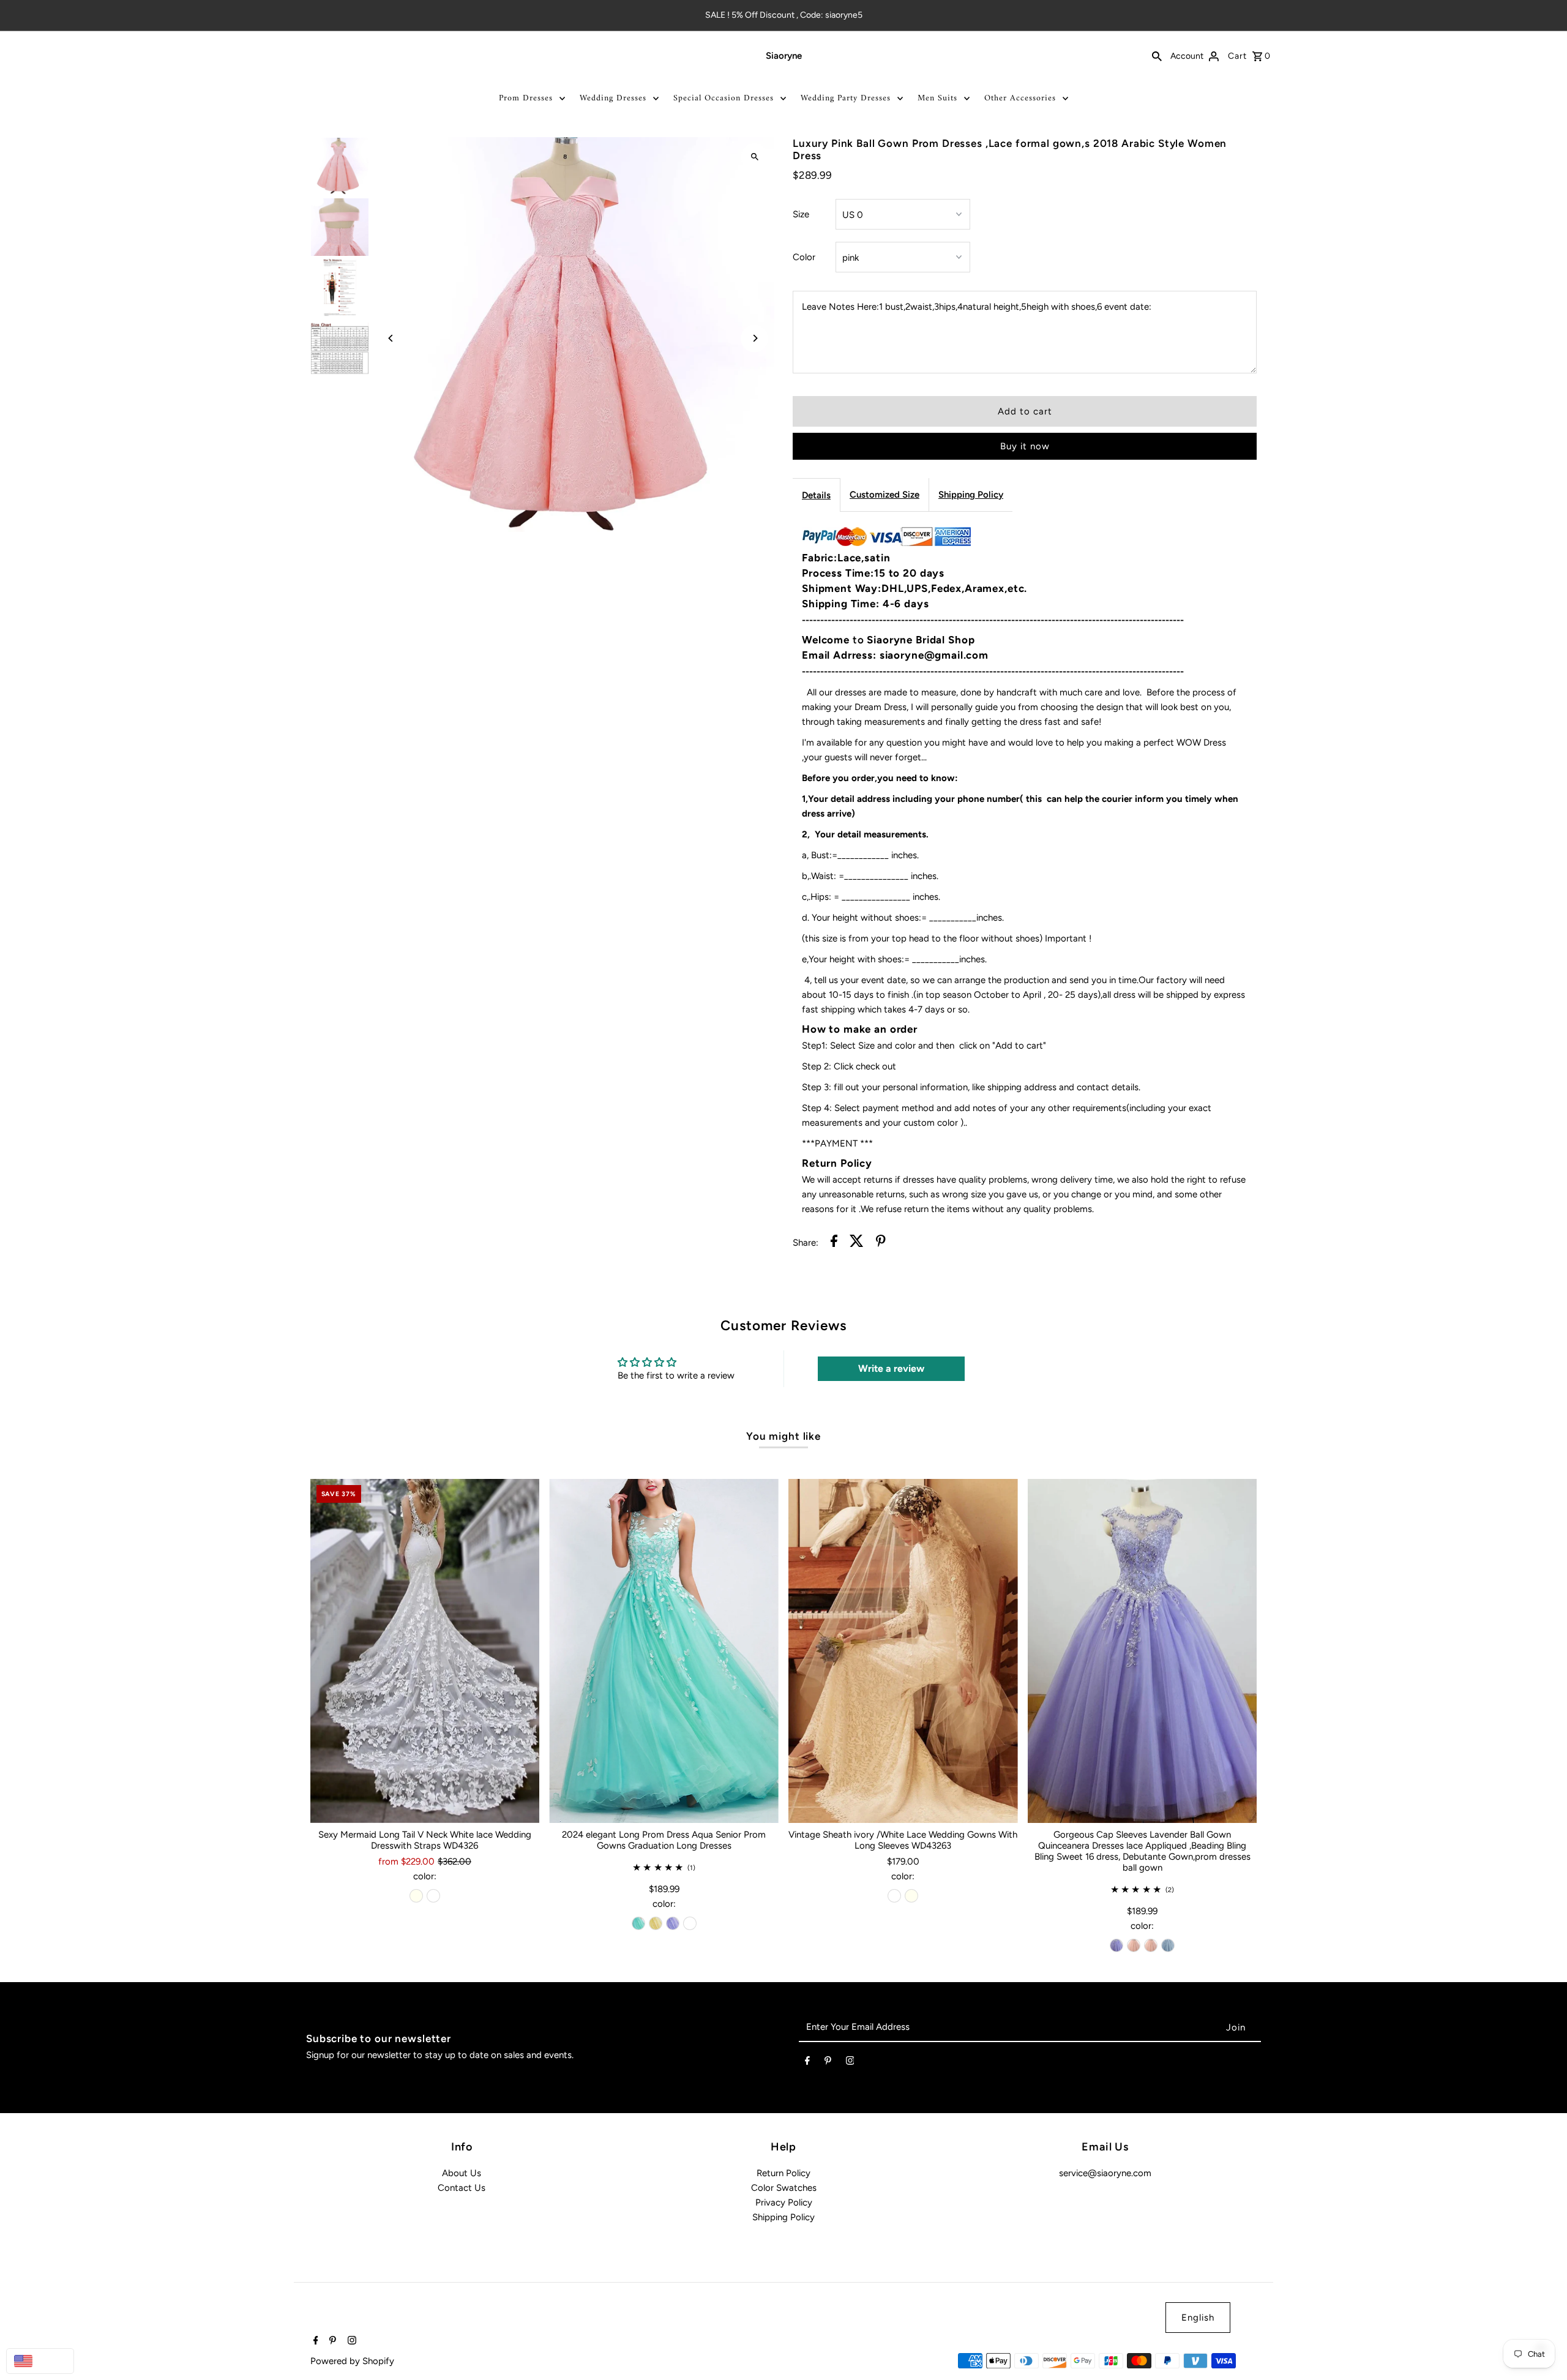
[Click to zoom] (754, 157)
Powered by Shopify (352, 2361)
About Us (462, 2173)
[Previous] (391, 338)
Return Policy (783, 2173)
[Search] (1157, 56)
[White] (433, 1896)
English (1198, 2318)
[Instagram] (850, 2063)
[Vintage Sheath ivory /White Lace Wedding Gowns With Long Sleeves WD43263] (903, 1651)
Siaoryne (784, 56)
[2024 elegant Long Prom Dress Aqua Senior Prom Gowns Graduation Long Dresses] (664, 1651)
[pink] (1134, 1945)
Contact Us (462, 2188)
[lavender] (673, 1923)
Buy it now (1025, 446)
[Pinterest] (828, 2063)
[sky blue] (1168, 1945)
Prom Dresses (526, 98)
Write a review (891, 1368)
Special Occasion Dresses (724, 98)
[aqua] (638, 1923)
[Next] (754, 338)
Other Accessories (1020, 98)
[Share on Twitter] (857, 1243)
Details (816, 495)
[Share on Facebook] (834, 1243)
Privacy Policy (784, 2202)
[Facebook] (807, 2063)
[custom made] (690, 1923)
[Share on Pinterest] (881, 1243)
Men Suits (937, 98)
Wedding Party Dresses (846, 98)
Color (804, 257)
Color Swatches (784, 2188)
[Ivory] (416, 1896)
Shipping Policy (971, 495)
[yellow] (656, 1923)
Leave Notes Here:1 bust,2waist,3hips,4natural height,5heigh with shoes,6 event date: (977, 307)
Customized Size (884, 495)
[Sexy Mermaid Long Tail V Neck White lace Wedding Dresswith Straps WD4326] (425, 1651)
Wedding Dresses (613, 98)
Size (801, 214)
